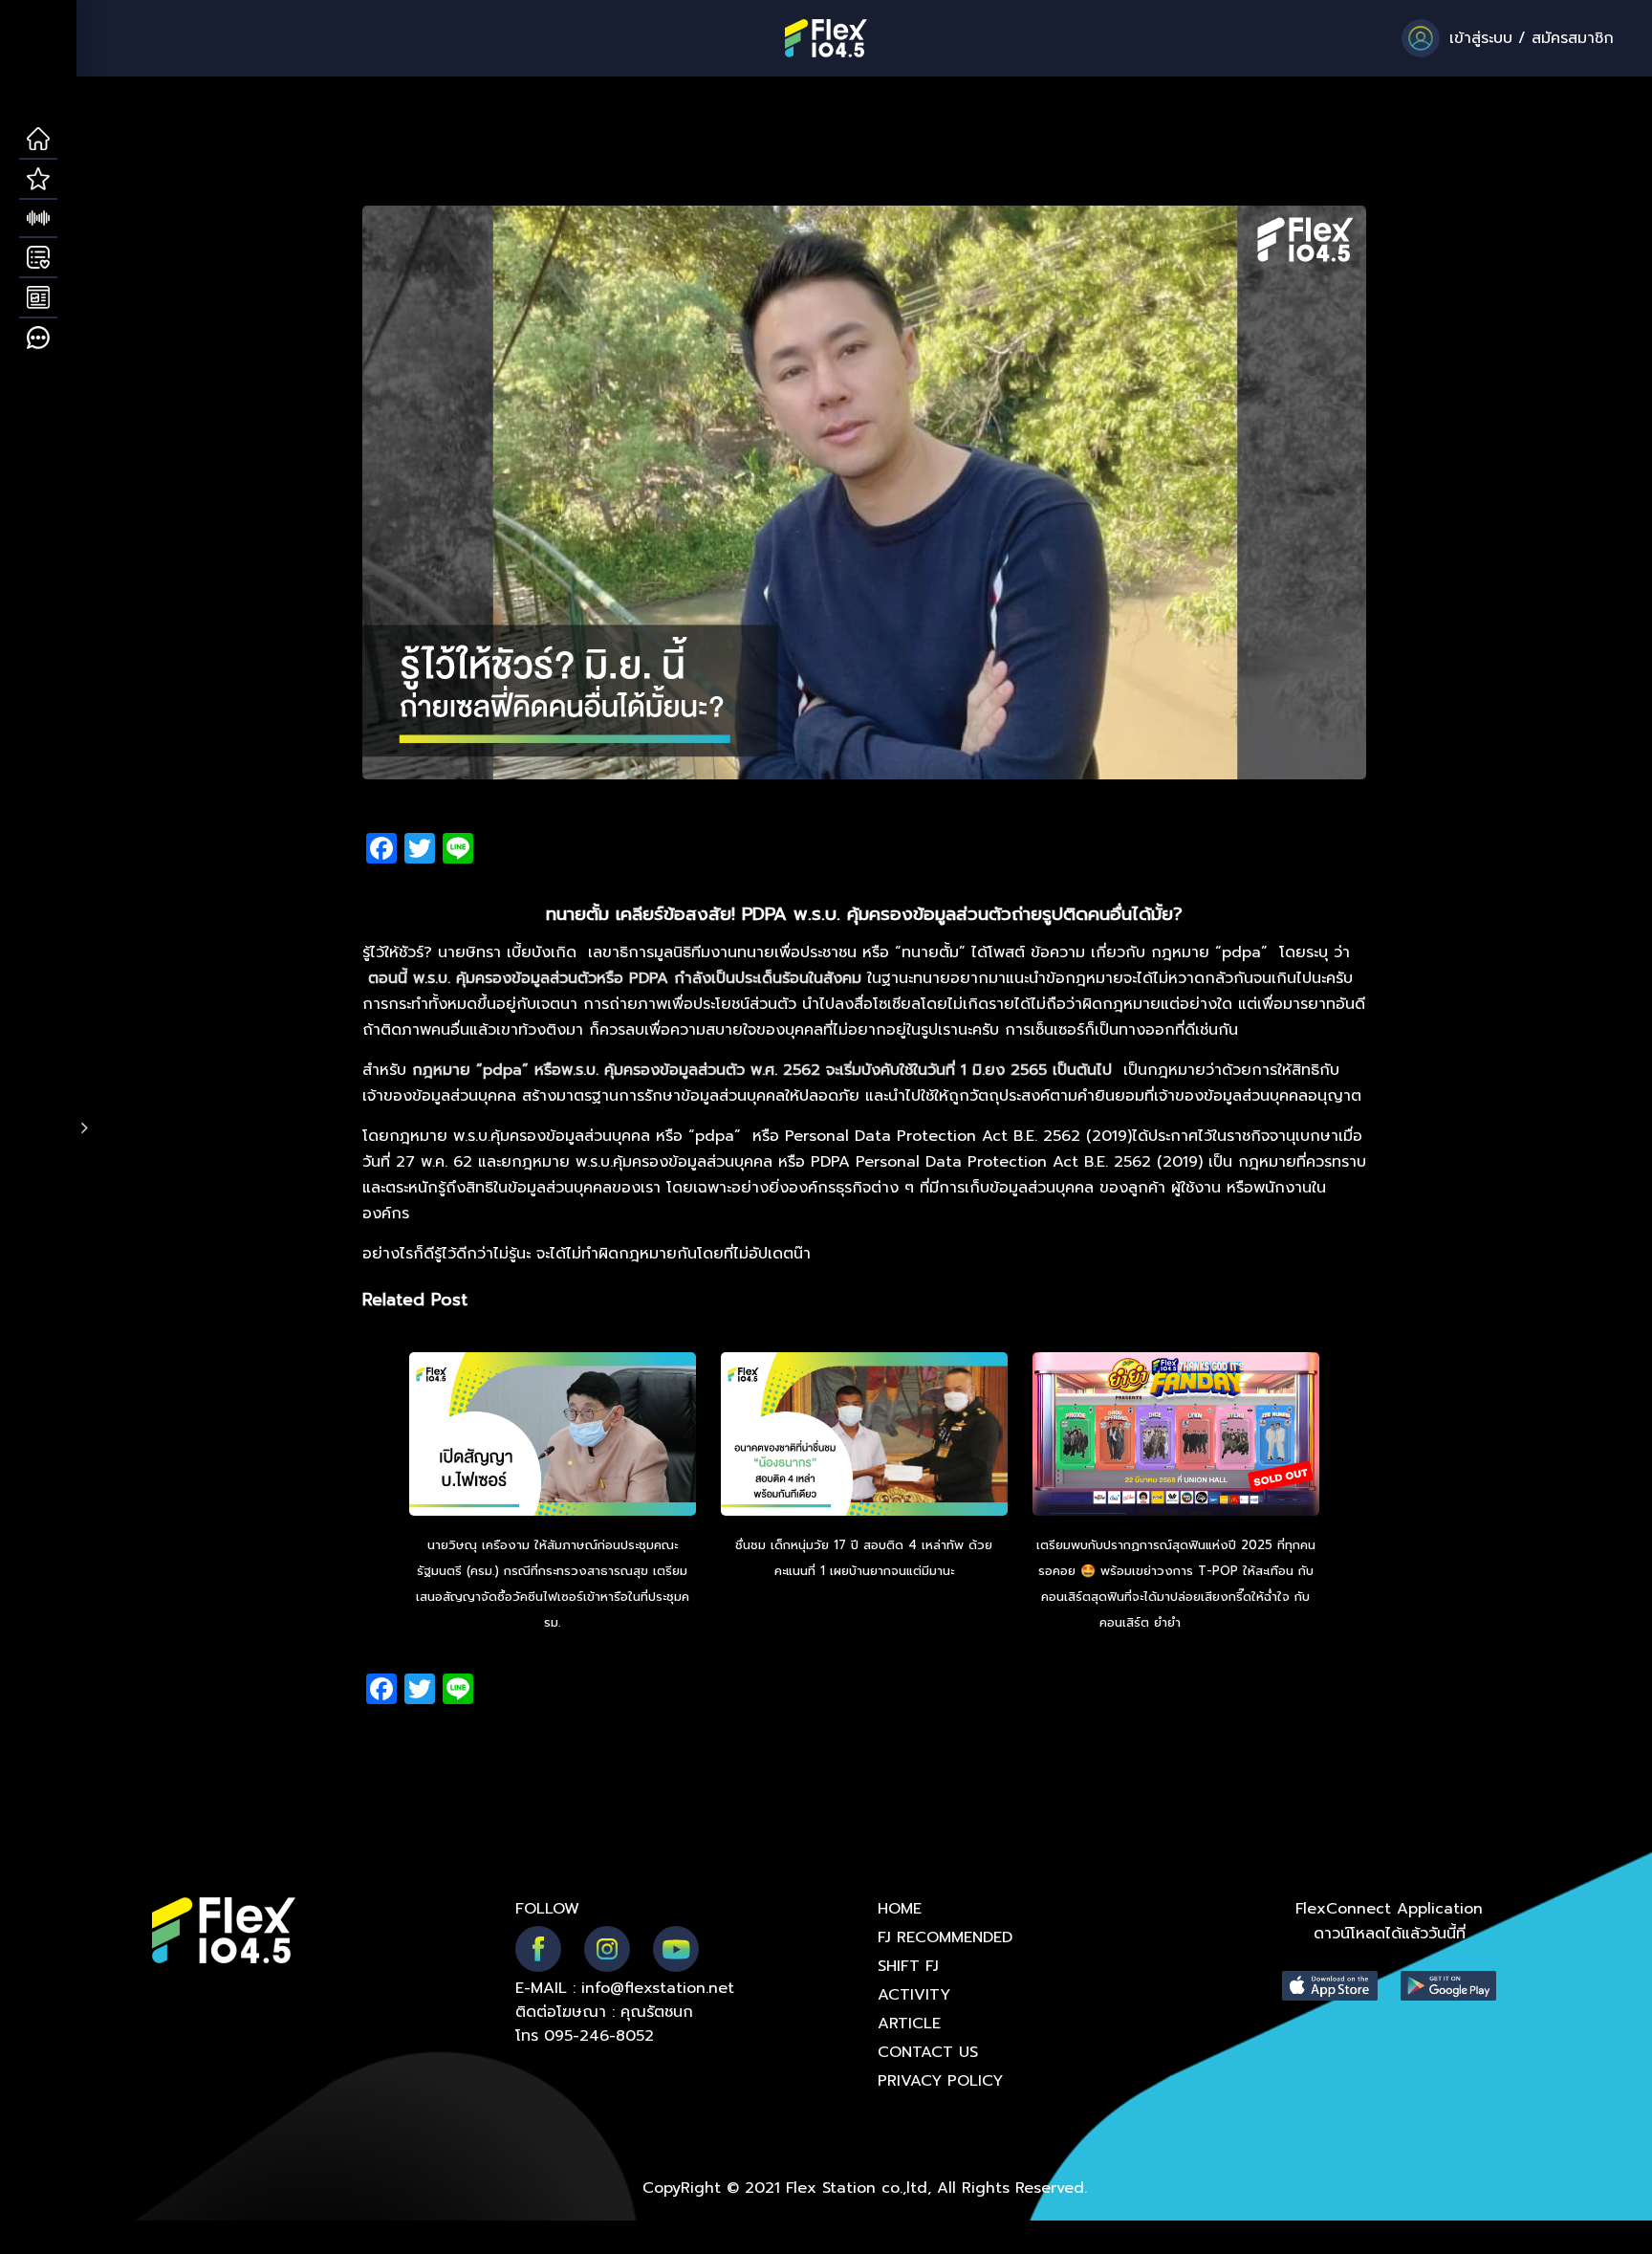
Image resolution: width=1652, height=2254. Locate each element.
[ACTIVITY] (38, 258)
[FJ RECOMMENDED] (38, 180)
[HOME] (38, 140)
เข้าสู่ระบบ (1481, 38)
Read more (1219, 1622)
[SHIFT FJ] (38, 219)
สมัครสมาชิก (1573, 38)
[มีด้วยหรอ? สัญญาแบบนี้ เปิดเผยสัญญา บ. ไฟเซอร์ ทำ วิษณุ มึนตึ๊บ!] (553, 1436)
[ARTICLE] (38, 298)
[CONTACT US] (38, 339)
